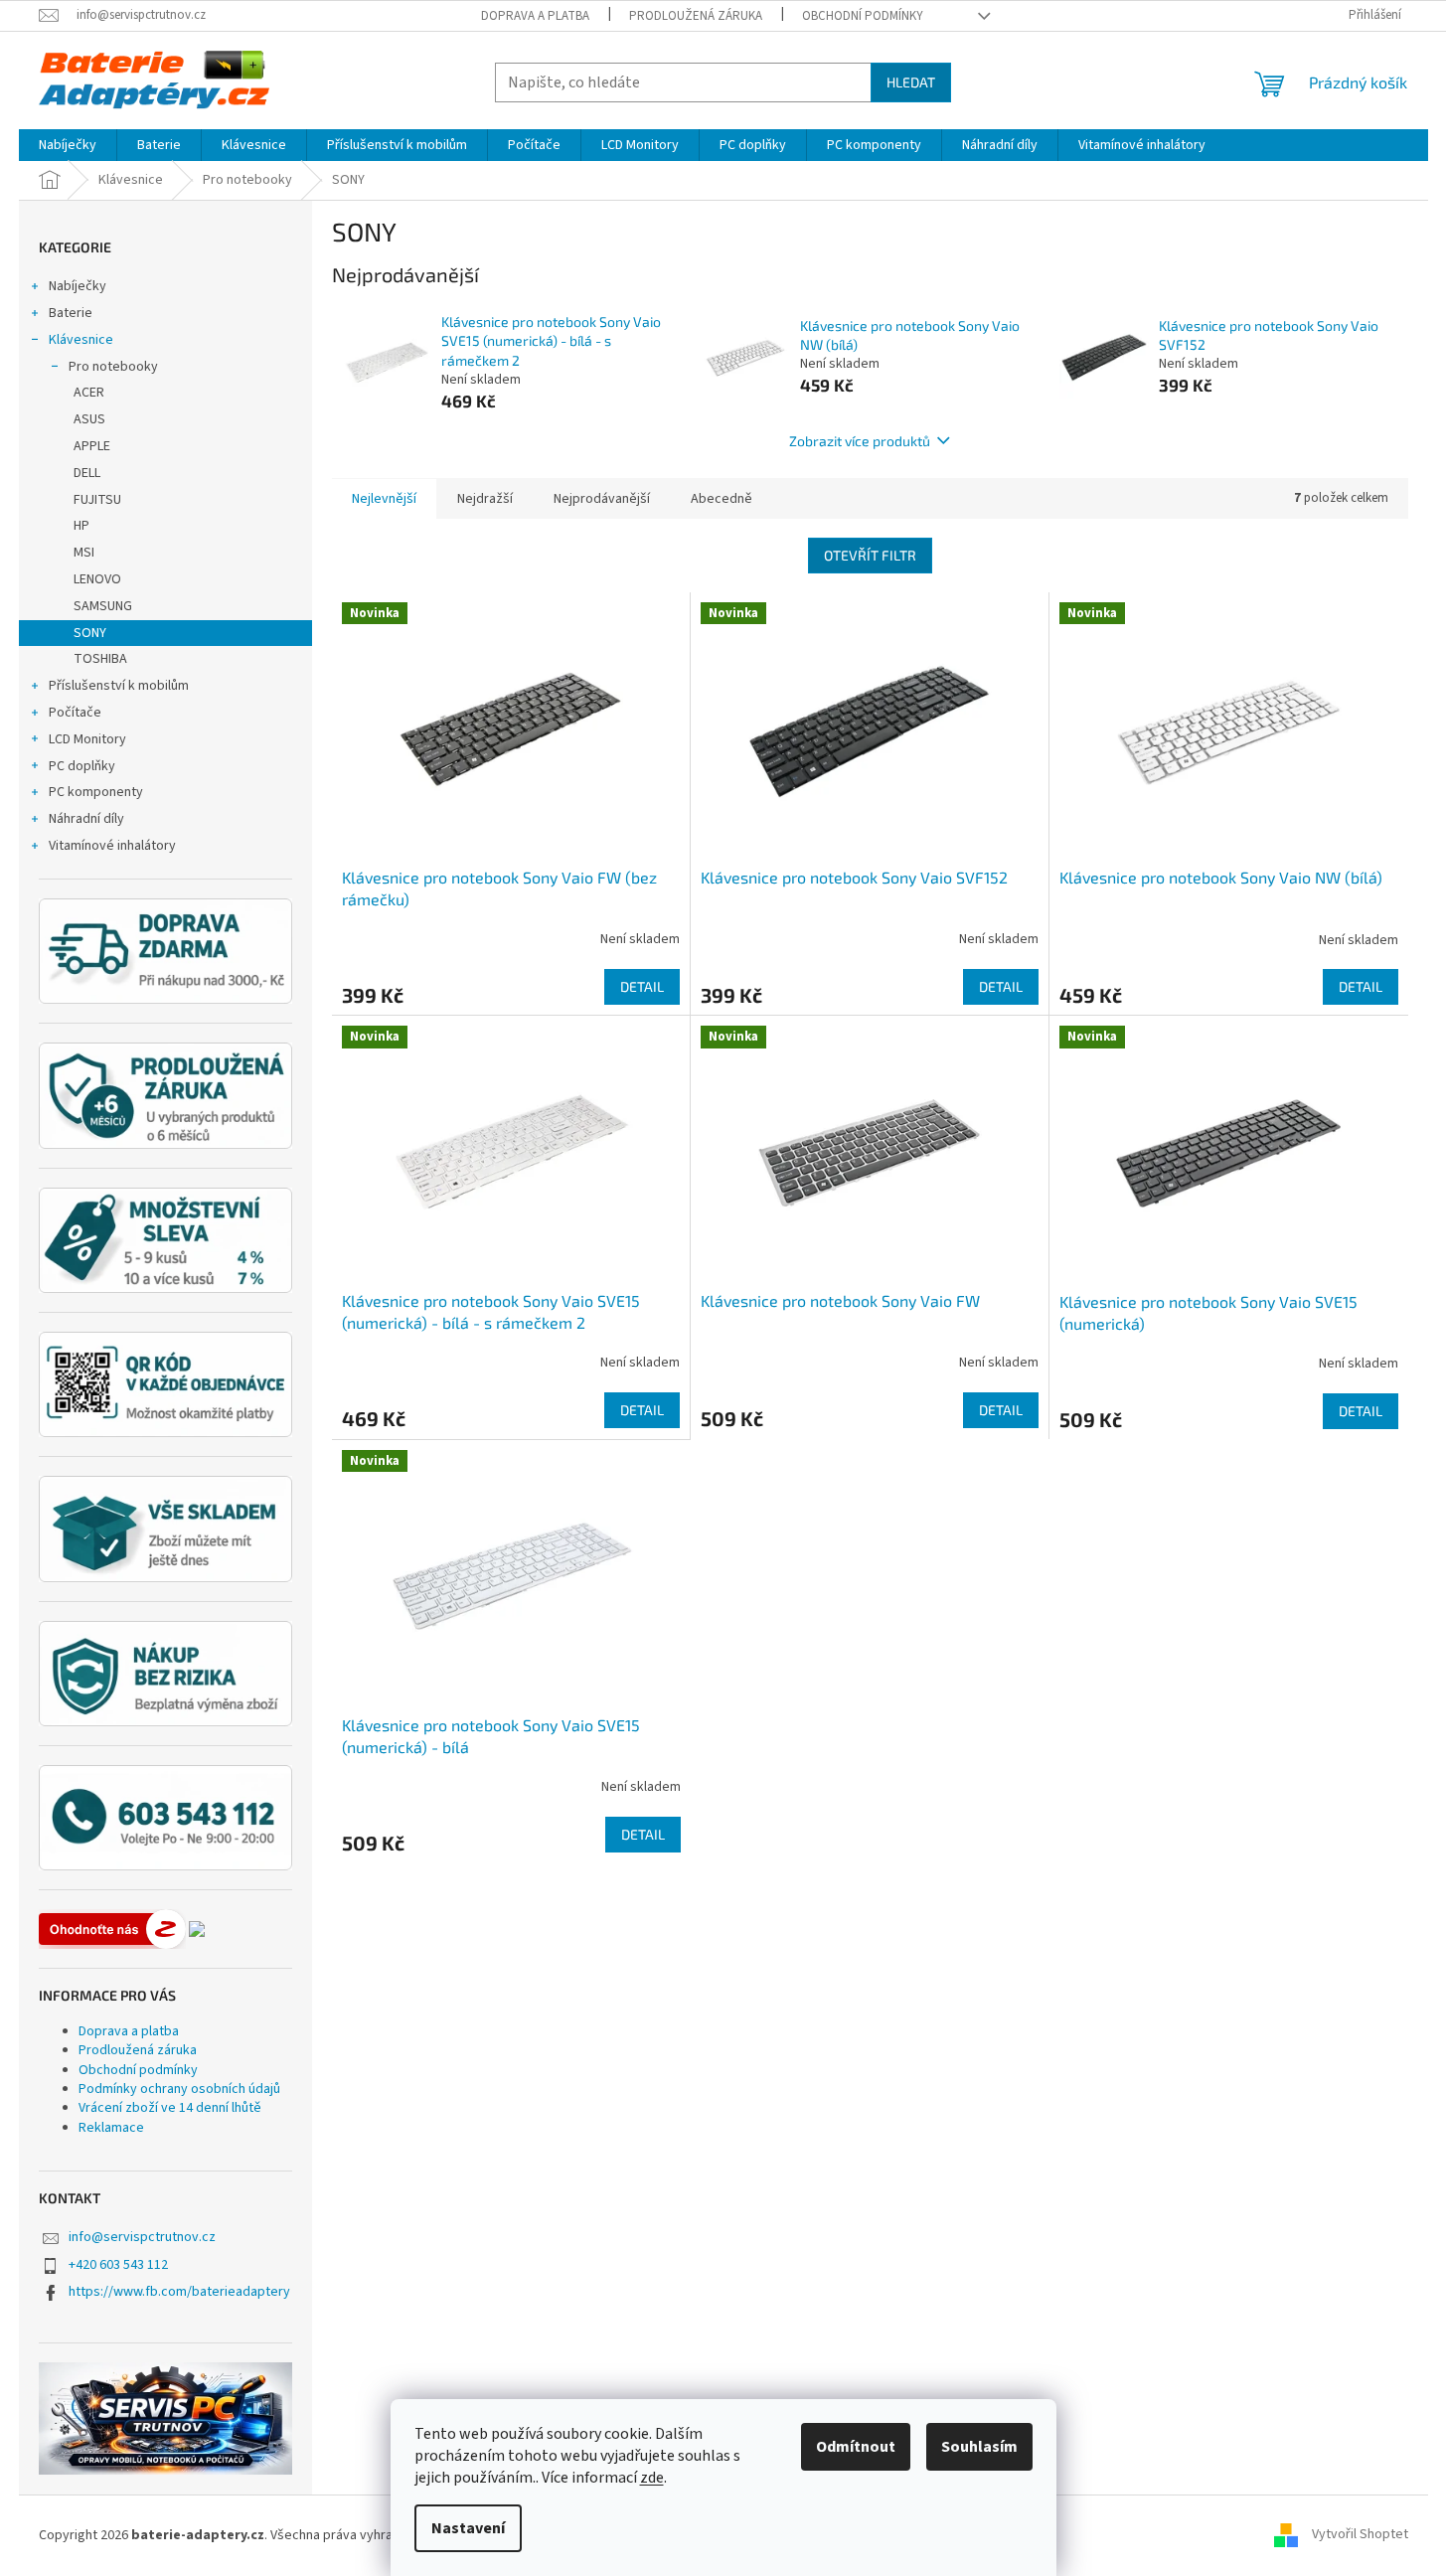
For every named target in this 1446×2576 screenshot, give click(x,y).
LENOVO (97, 579)
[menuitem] (68, 145)
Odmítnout (856, 2447)
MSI (84, 553)
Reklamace (111, 2128)
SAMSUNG (103, 606)
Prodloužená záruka (696, 16)
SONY (90, 633)
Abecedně (722, 499)
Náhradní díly (86, 819)
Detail (642, 986)
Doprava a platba (535, 16)
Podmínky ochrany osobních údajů (179, 2089)
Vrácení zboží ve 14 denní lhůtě (170, 2108)
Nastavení (468, 2528)
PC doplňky (82, 766)
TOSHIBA (100, 659)
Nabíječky (78, 286)
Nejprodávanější (602, 499)
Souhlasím (979, 2447)
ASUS (89, 419)
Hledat (911, 82)
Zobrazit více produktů (860, 441)
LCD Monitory (87, 739)
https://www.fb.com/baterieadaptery (179, 2292)
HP (81, 526)
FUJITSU (97, 500)
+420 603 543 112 (118, 2265)
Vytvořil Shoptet (1360, 2535)
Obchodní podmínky (863, 16)
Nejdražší (485, 499)
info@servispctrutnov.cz (142, 2237)
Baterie (71, 313)
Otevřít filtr (870, 555)
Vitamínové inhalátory (112, 846)
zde (652, 2478)
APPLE (92, 446)
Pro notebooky (113, 367)
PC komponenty (96, 792)
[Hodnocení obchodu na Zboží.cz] (112, 1929)
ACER (89, 393)
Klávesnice (81, 340)
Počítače (75, 713)
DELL (87, 473)
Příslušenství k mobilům (119, 686)
